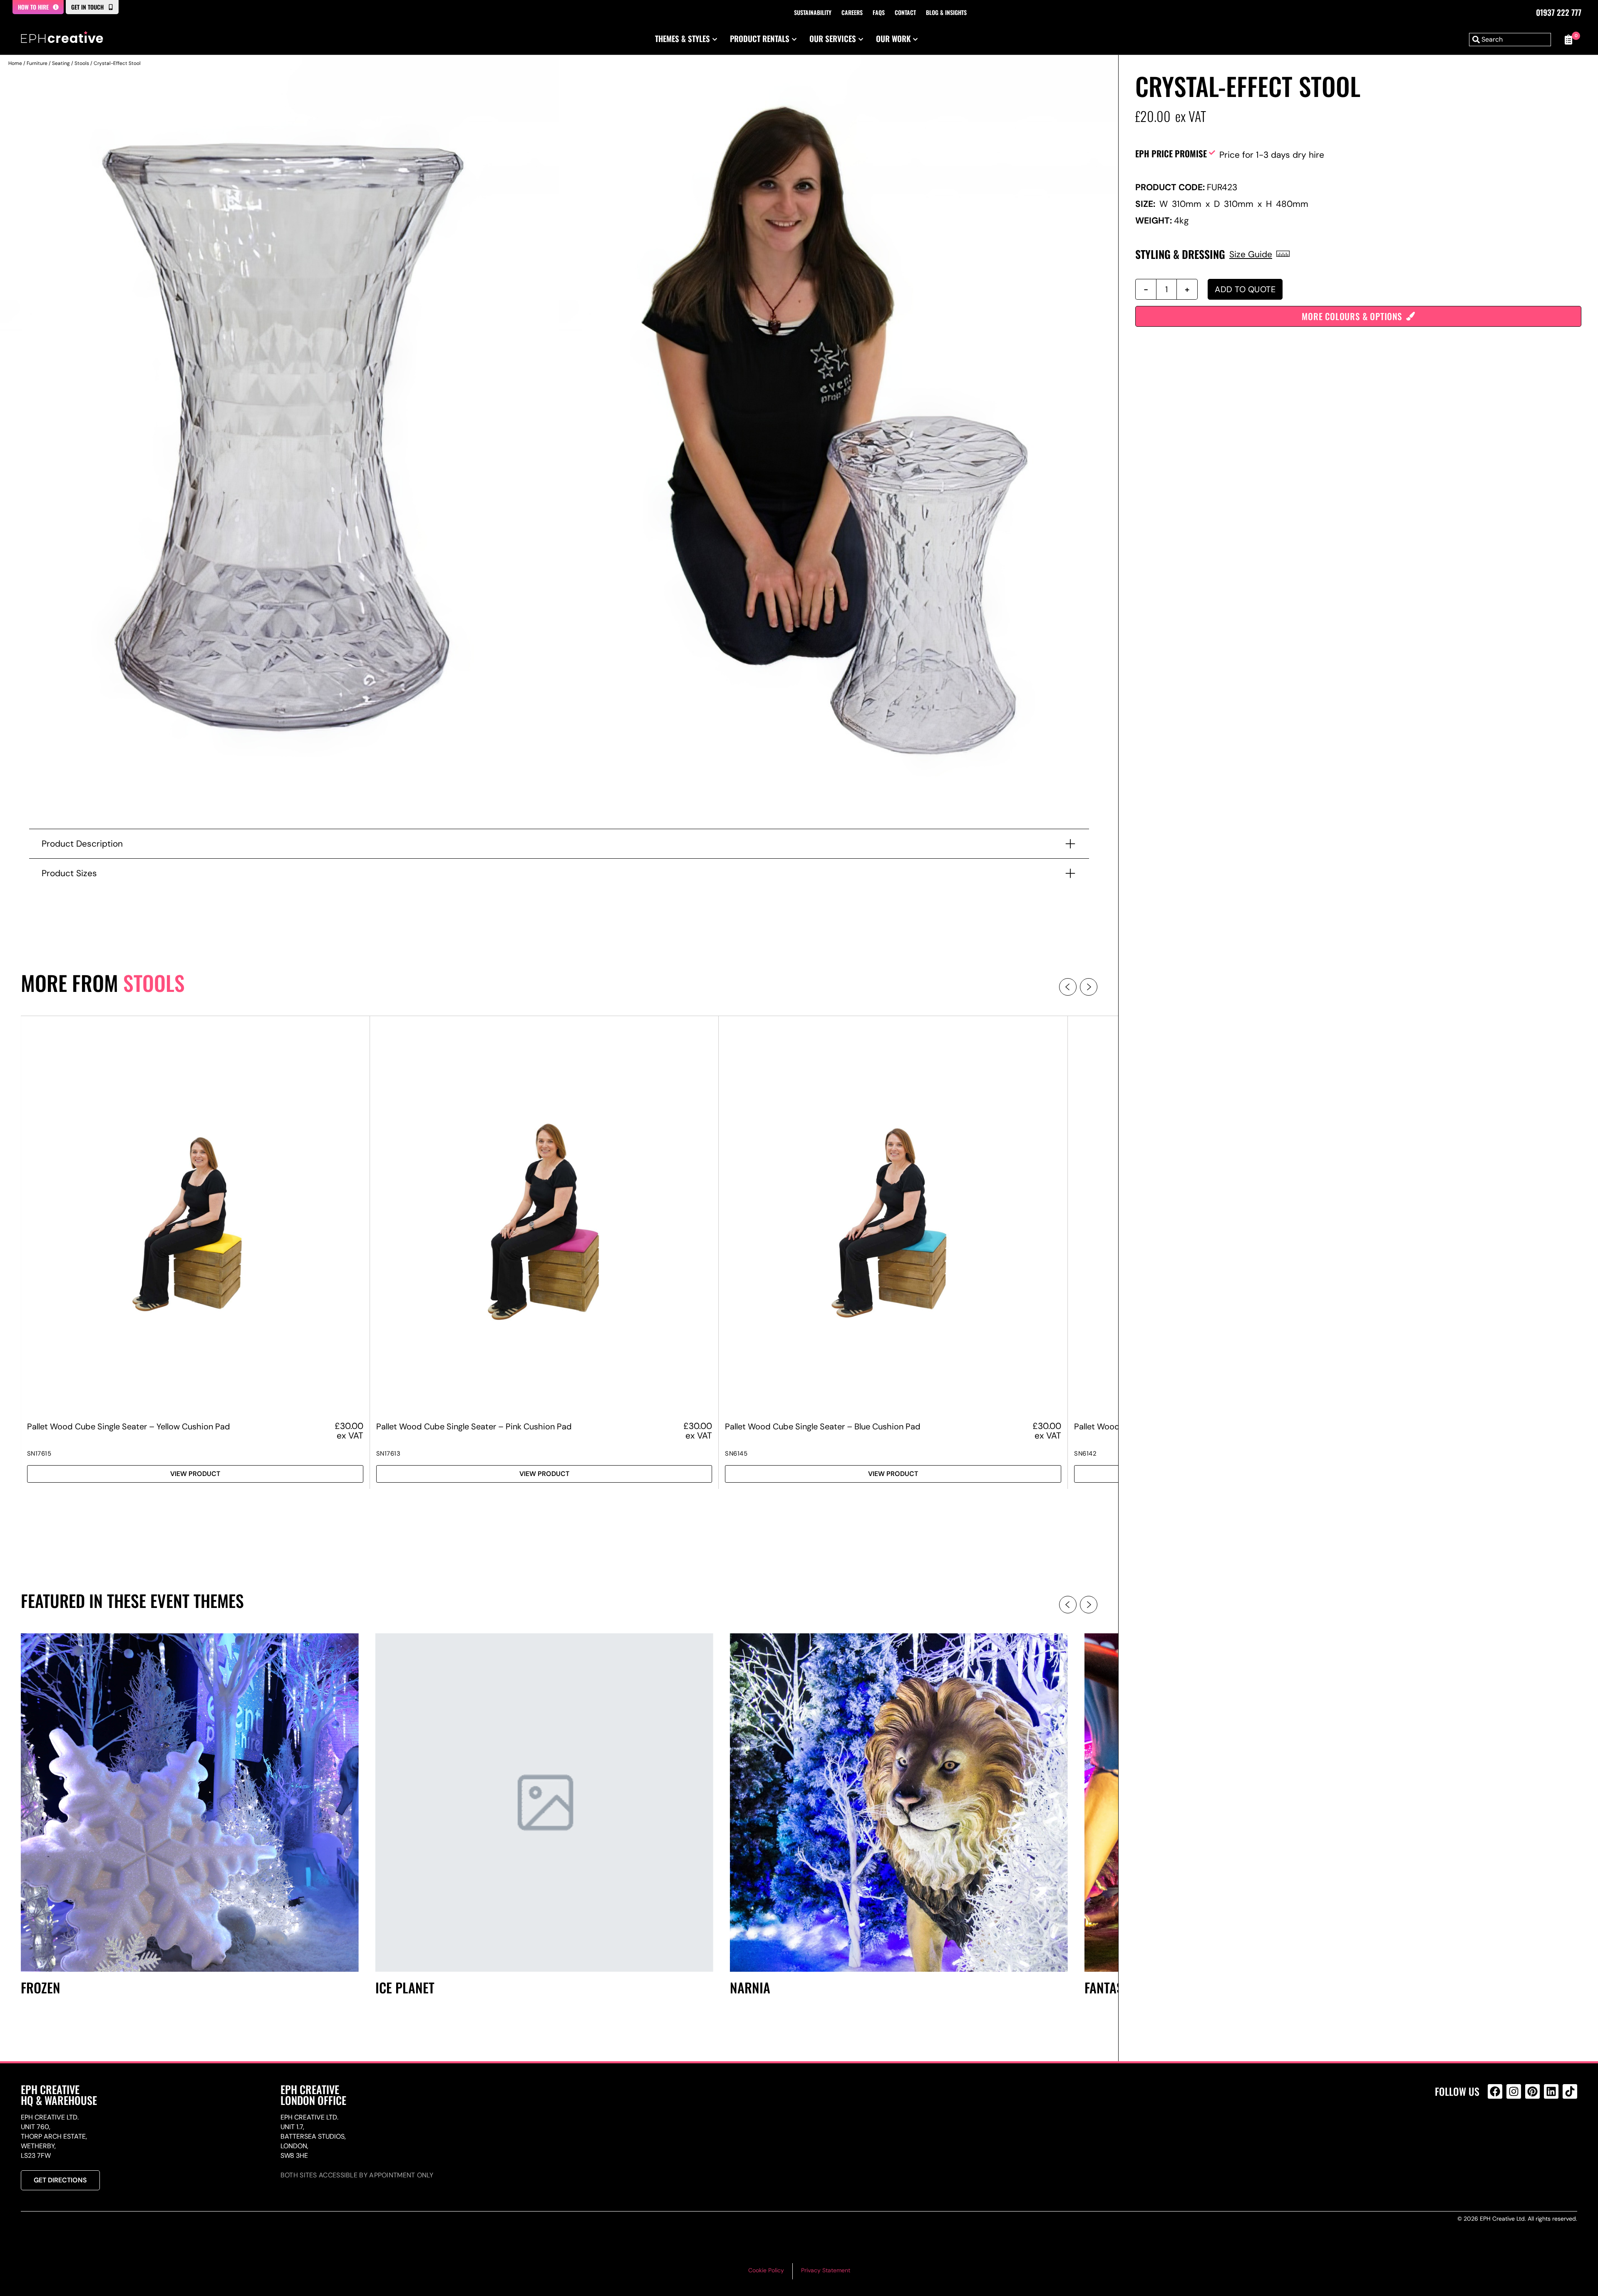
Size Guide (1251, 254)
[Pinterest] (1532, 2091)
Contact (905, 12)
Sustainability (813, 12)
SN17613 (388, 1454)
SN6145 (736, 1454)
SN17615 (39, 1454)
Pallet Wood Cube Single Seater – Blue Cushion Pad (823, 1426)
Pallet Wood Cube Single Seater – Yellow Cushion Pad (129, 1426)
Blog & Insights (946, 12)
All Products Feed (1497, 2127)
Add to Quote (1245, 289)
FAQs (879, 12)
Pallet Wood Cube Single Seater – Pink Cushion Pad (474, 1426)
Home (15, 63)
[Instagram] (1514, 2091)
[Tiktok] (1570, 2091)
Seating (61, 63)
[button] (1068, 987)
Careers (852, 12)
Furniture (37, 63)
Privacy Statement (826, 2270)
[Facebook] (1495, 2091)
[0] (1568, 40)
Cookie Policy (766, 2270)
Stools (82, 63)
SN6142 (1085, 1454)
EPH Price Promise (1171, 153)
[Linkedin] (1551, 2091)
